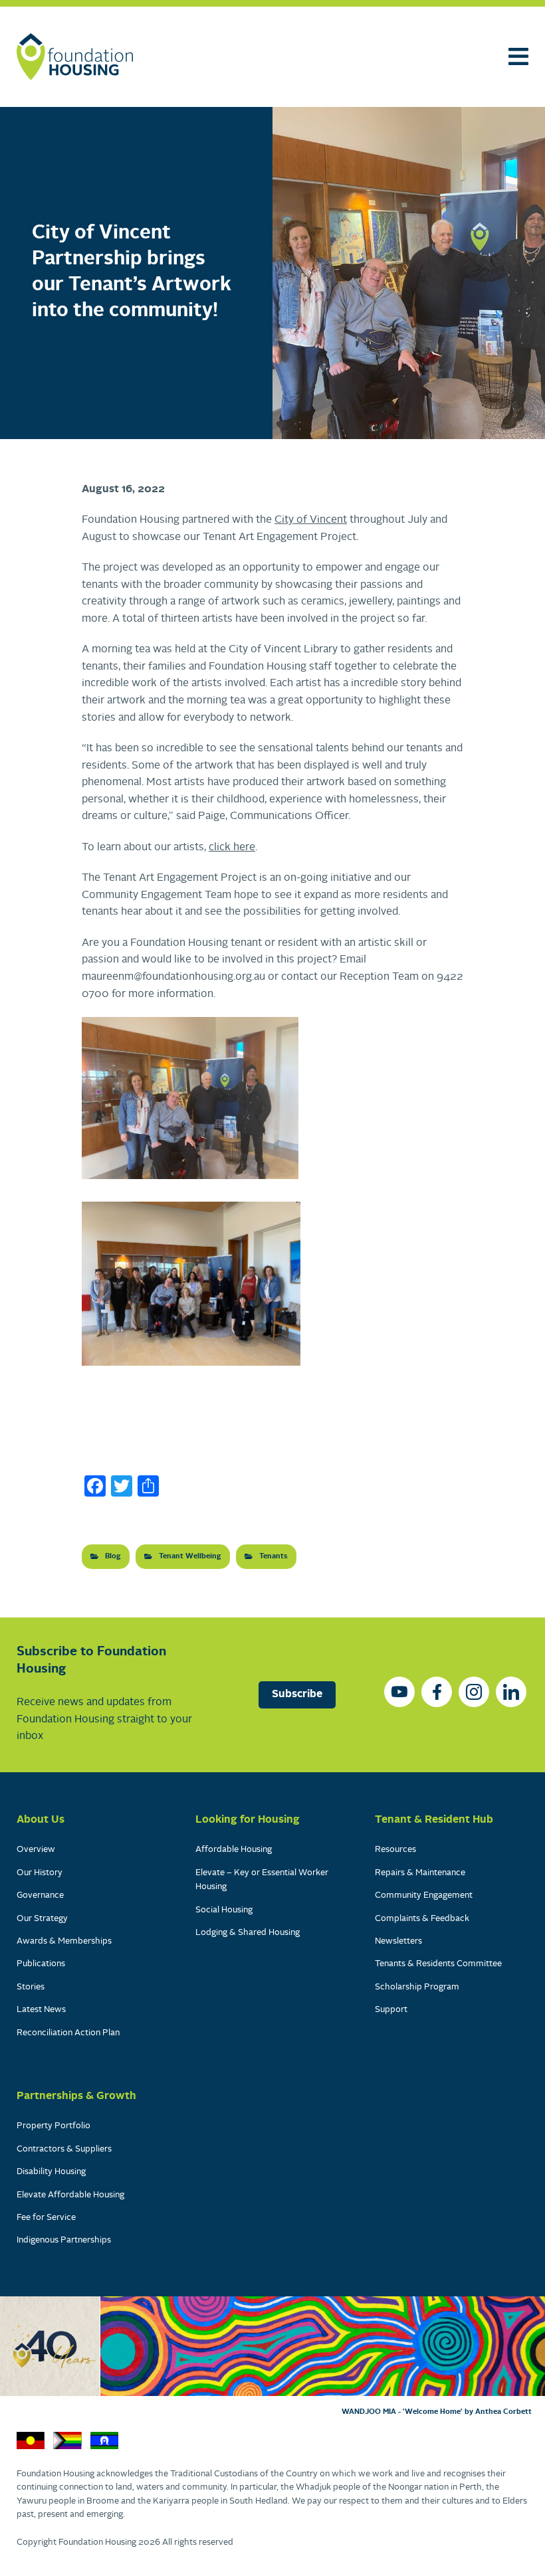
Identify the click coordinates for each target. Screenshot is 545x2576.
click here (232, 848)
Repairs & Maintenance (420, 1873)
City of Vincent (311, 520)
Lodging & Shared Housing (248, 1933)
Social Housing (224, 1910)
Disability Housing (51, 2172)
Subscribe (297, 1695)
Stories (31, 1987)
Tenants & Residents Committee (438, 1964)
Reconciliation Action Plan (68, 2033)
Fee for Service (46, 2218)
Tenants (273, 1556)
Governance (40, 1895)
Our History (40, 1873)
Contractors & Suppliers (64, 2149)
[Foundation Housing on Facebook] (437, 1692)
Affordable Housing (234, 1850)
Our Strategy (42, 1919)
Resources (395, 1850)
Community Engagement (424, 1895)
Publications (41, 1964)
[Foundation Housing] (75, 57)
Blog (113, 1556)
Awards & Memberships (64, 1941)
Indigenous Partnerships (64, 2240)
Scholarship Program (417, 1987)
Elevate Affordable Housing (70, 2195)
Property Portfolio (54, 2126)
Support (391, 2010)
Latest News (41, 2010)
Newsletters (398, 1941)
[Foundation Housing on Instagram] (474, 1692)
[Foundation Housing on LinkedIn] (511, 1692)
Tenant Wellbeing (190, 1556)
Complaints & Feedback (422, 1919)
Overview (36, 1850)
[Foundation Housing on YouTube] (399, 1692)
